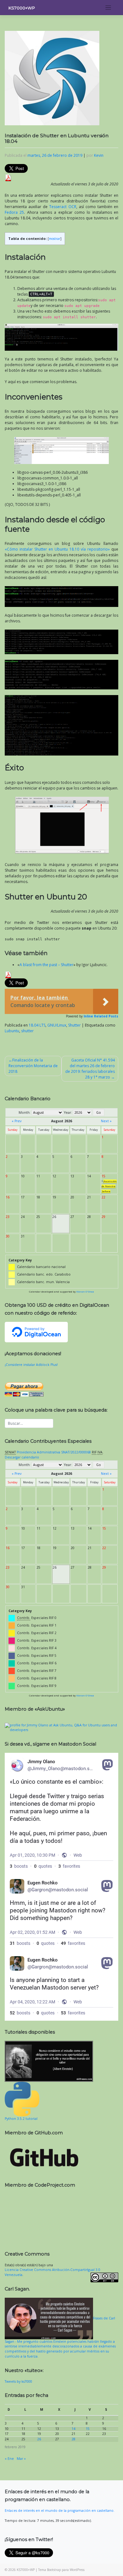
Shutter (74, 1025)
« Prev (17, 1121)
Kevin (99, 155)
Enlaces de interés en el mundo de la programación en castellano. (60, 2511)
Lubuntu (12, 1031)
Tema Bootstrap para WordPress (61, 2570)
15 (88, 2429)
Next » (106, 1121)
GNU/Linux (57, 1025)
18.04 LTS (37, 1025)
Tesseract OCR (63, 207)
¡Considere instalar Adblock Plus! (31, 1365)
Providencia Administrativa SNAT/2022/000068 (54, 1452)
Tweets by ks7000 (18, 2381)
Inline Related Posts (101, 1016)
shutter (27, 1031)
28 (73, 2439)
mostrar (55, 239)
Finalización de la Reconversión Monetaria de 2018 (33, 1066)
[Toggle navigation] (108, 8)
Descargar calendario (22, 1457)
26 (39, 2439)
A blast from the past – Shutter (47, 965)
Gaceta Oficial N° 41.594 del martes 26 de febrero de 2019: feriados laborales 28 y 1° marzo (90, 1069)
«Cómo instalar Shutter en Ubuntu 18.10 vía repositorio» (57, 549)
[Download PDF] (8, 177)
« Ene (9, 2459)
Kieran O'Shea (85, 1292)
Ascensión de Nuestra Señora (109, 1186)
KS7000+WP (22, 8)
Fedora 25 (14, 212)
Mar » (21, 2459)
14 (73, 2429)
